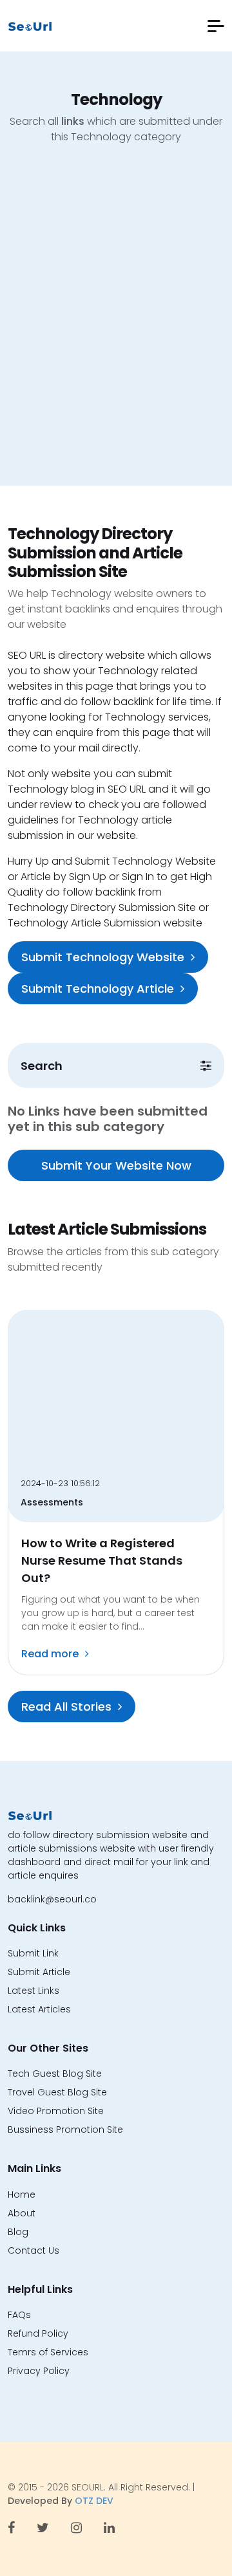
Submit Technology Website (103, 957)
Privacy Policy (39, 2371)
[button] (216, 26)
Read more (50, 1654)
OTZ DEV (94, 2501)
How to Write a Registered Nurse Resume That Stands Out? (102, 1560)
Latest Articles (39, 2009)
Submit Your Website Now (116, 1165)
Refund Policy (38, 2333)
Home (22, 2194)
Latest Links (34, 1991)
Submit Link (33, 1953)
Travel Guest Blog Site (57, 2092)
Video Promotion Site (56, 2111)
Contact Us (34, 2250)
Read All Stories (66, 1707)
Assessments (52, 1502)
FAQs (19, 2315)
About (22, 2213)
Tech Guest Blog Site (55, 2074)
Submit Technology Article (98, 989)
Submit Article (39, 1972)
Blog (18, 2232)
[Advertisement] (116, 325)
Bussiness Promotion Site (65, 2130)
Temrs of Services (48, 2352)
